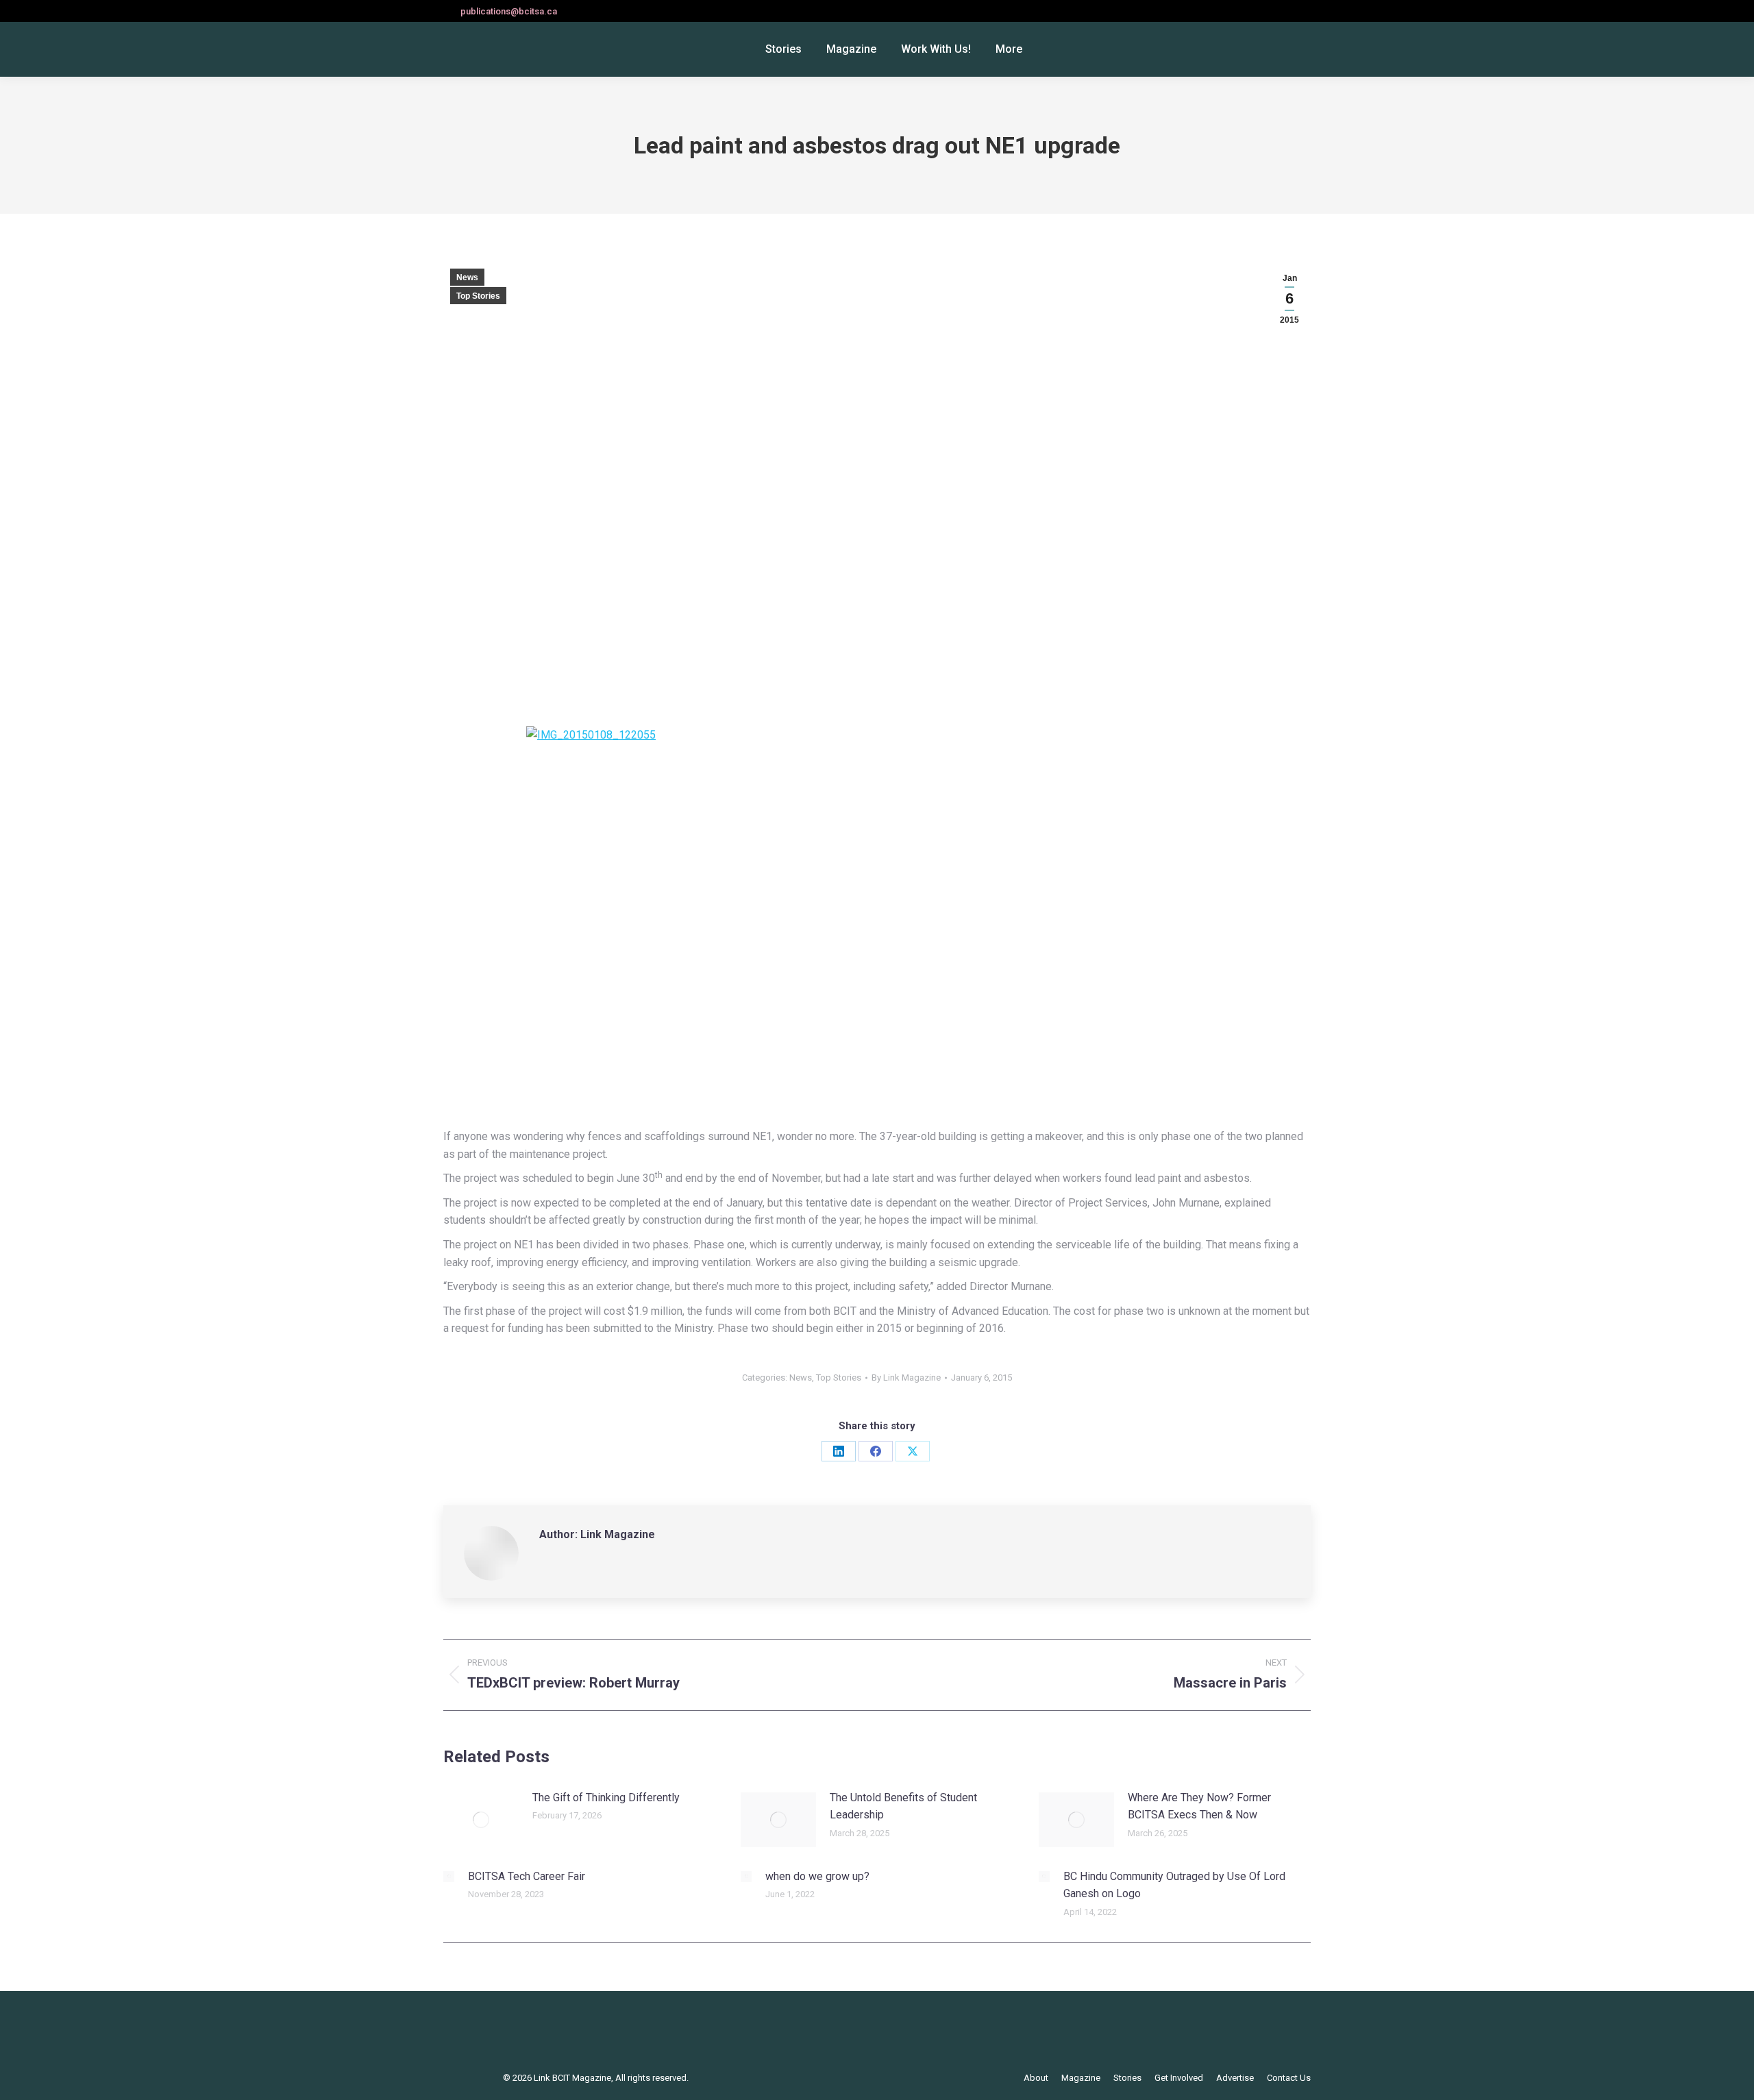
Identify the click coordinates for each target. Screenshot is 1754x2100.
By (906, 1378)
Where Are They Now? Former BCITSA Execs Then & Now (1199, 1806)
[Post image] (481, 1820)
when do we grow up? (817, 1876)
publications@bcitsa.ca (509, 11)
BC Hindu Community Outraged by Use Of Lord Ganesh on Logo (1174, 1885)
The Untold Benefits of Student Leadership (903, 1806)
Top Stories (478, 296)
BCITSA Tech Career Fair (527, 1876)
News (467, 277)
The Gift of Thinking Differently (606, 1798)
